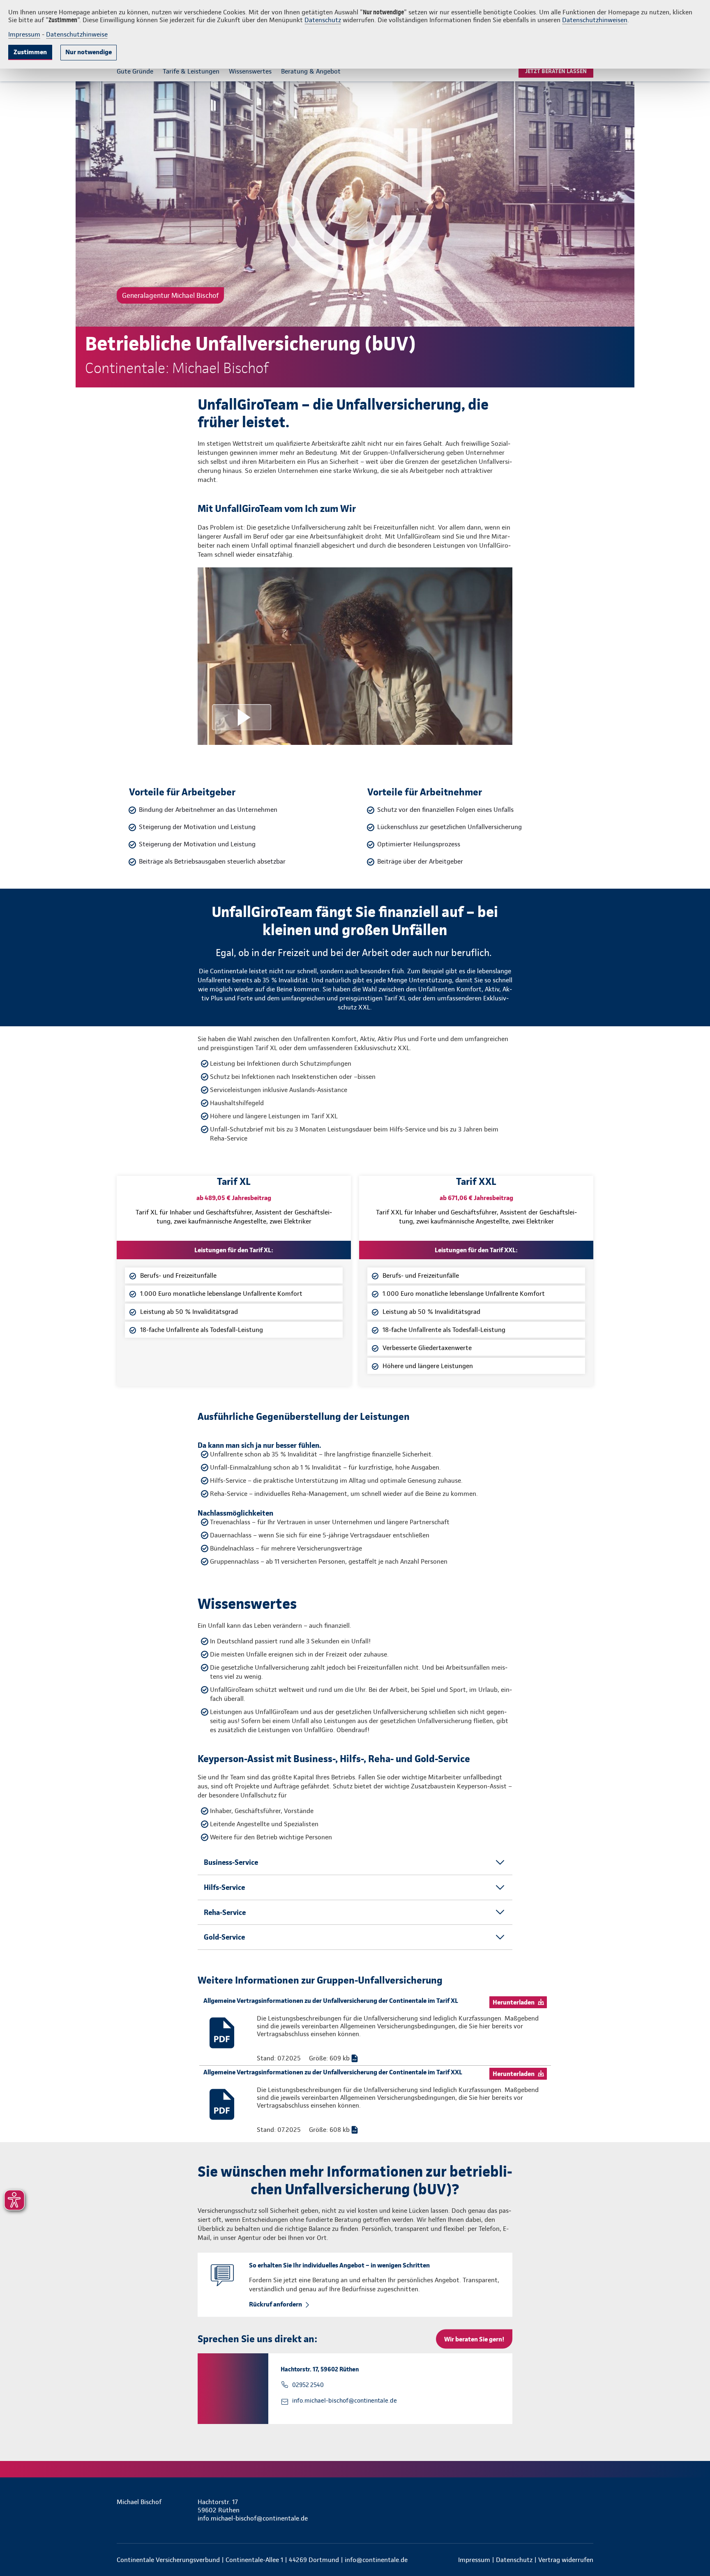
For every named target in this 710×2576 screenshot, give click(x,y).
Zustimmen (30, 52)
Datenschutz (323, 20)
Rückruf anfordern (275, 2304)
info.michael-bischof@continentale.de (345, 2401)
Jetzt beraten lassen (556, 71)
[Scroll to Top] (669, 1263)
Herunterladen (514, 2002)
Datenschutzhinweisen (595, 20)
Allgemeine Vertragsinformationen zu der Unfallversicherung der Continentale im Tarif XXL (333, 2072)
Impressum (24, 34)
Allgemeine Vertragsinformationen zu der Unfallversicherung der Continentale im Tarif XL (331, 2001)
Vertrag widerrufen (566, 2560)
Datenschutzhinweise (77, 34)
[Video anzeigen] (355, 656)
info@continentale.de (376, 2560)
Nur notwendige (89, 52)
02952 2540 (308, 2385)
